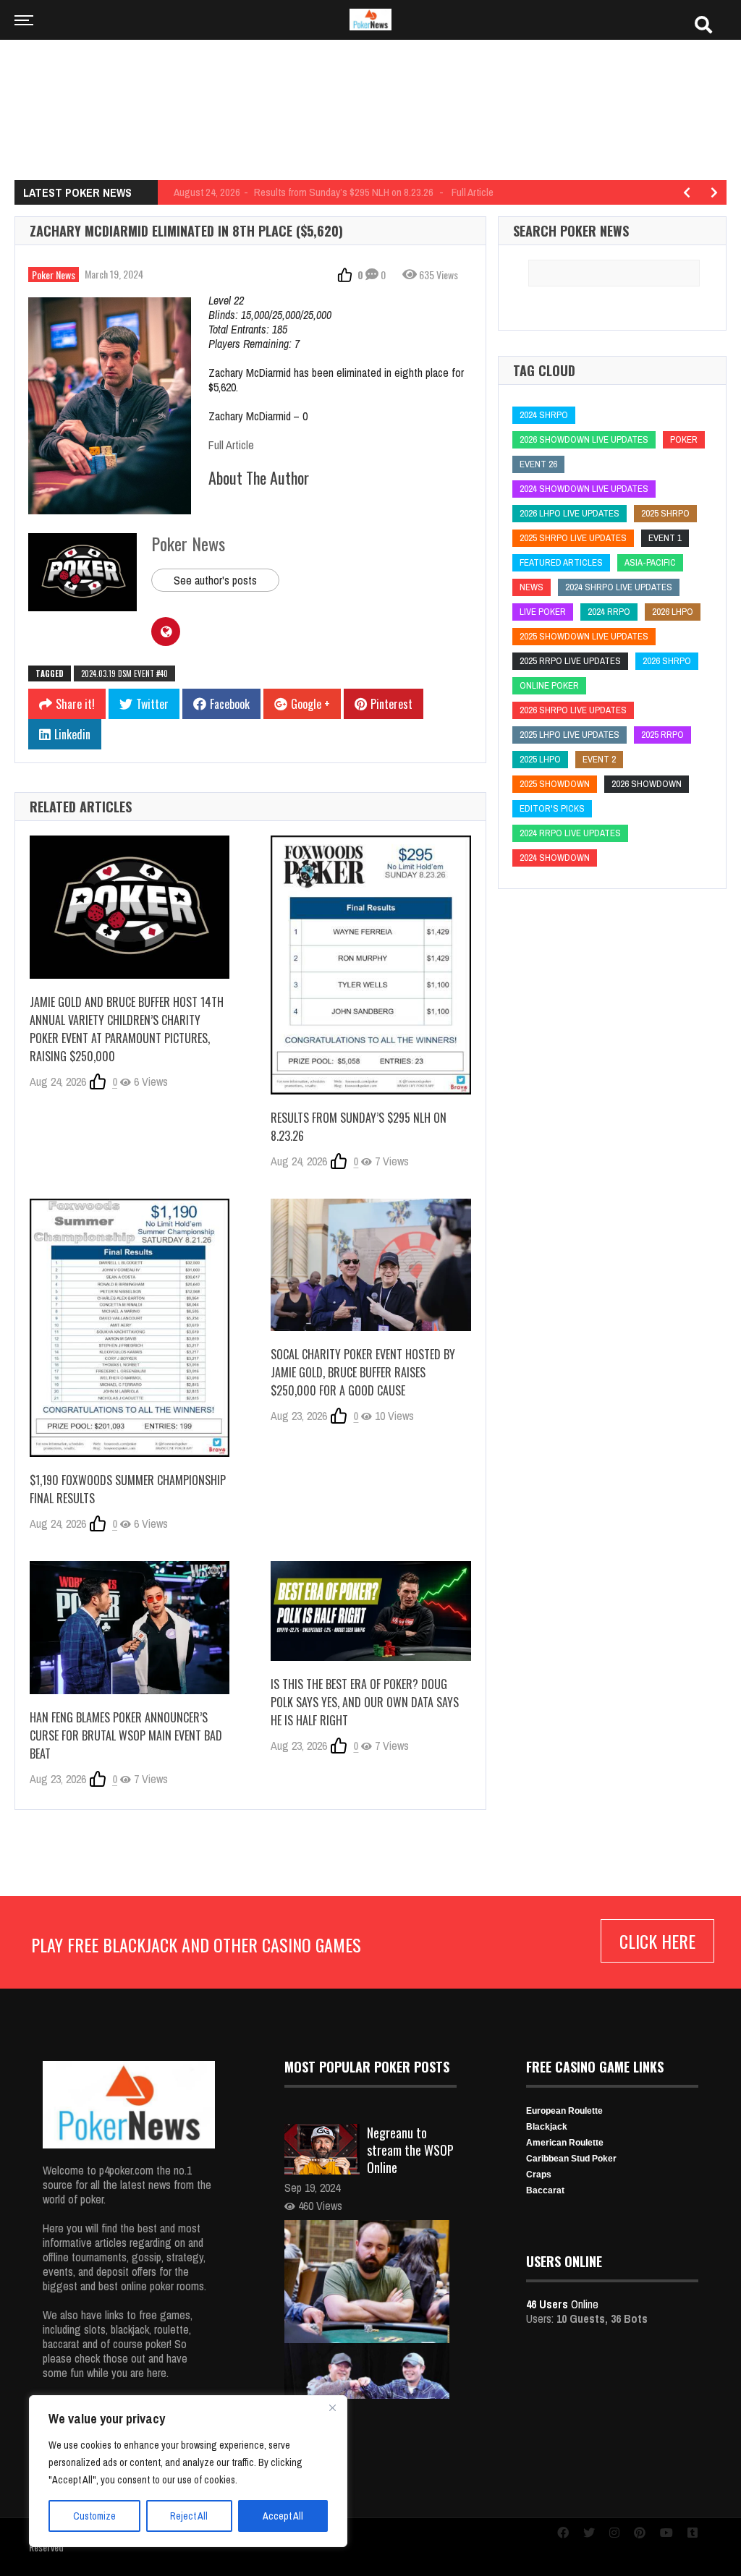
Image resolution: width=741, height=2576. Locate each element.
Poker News (54, 275)
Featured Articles (561, 562)
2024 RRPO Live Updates (570, 833)
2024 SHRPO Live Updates (619, 587)
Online (562, 2304)
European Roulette (564, 2111)
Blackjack (547, 2127)
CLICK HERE (657, 1941)
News (532, 587)
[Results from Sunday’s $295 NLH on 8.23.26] (370, 965)
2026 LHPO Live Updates (569, 513)
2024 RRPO (609, 612)
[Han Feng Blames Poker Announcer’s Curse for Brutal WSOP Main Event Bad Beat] (130, 1628)
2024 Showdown (555, 858)
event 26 (538, 464)
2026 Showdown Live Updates (584, 439)
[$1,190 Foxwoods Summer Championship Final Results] (130, 1328)
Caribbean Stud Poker (571, 2159)
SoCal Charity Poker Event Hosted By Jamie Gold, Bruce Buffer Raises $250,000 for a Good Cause (363, 1372)
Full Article (231, 445)
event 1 (665, 538)
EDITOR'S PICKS (552, 808)
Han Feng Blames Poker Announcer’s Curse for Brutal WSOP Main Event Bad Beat (126, 1735)
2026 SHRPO (667, 661)
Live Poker (543, 612)
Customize (94, 2516)
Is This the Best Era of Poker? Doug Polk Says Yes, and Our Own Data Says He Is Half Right (365, 1702)
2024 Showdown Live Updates (584, 489)
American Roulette (565, 2143)
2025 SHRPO (665, 513)
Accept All (283, 2516)
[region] (188, 2471)
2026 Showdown (647, 784)
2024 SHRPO (544, 415)
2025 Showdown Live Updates (584, 636)
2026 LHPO (673, 612)
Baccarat (545, 2190)
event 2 (599, 759)
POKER (684, 439)
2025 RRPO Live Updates (570, 661)
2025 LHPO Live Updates (569, 735)
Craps (539, 2175)
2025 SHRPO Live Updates (573, 538)
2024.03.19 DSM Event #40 (124, 673)
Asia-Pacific (650, 562)
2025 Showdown (555, 784)
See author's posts (215, 580)
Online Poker (549, 685)
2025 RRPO (662, 735)
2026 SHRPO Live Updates (573, 710)
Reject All (189, 2516)
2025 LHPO (540, 759)
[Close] (332, 2407)
